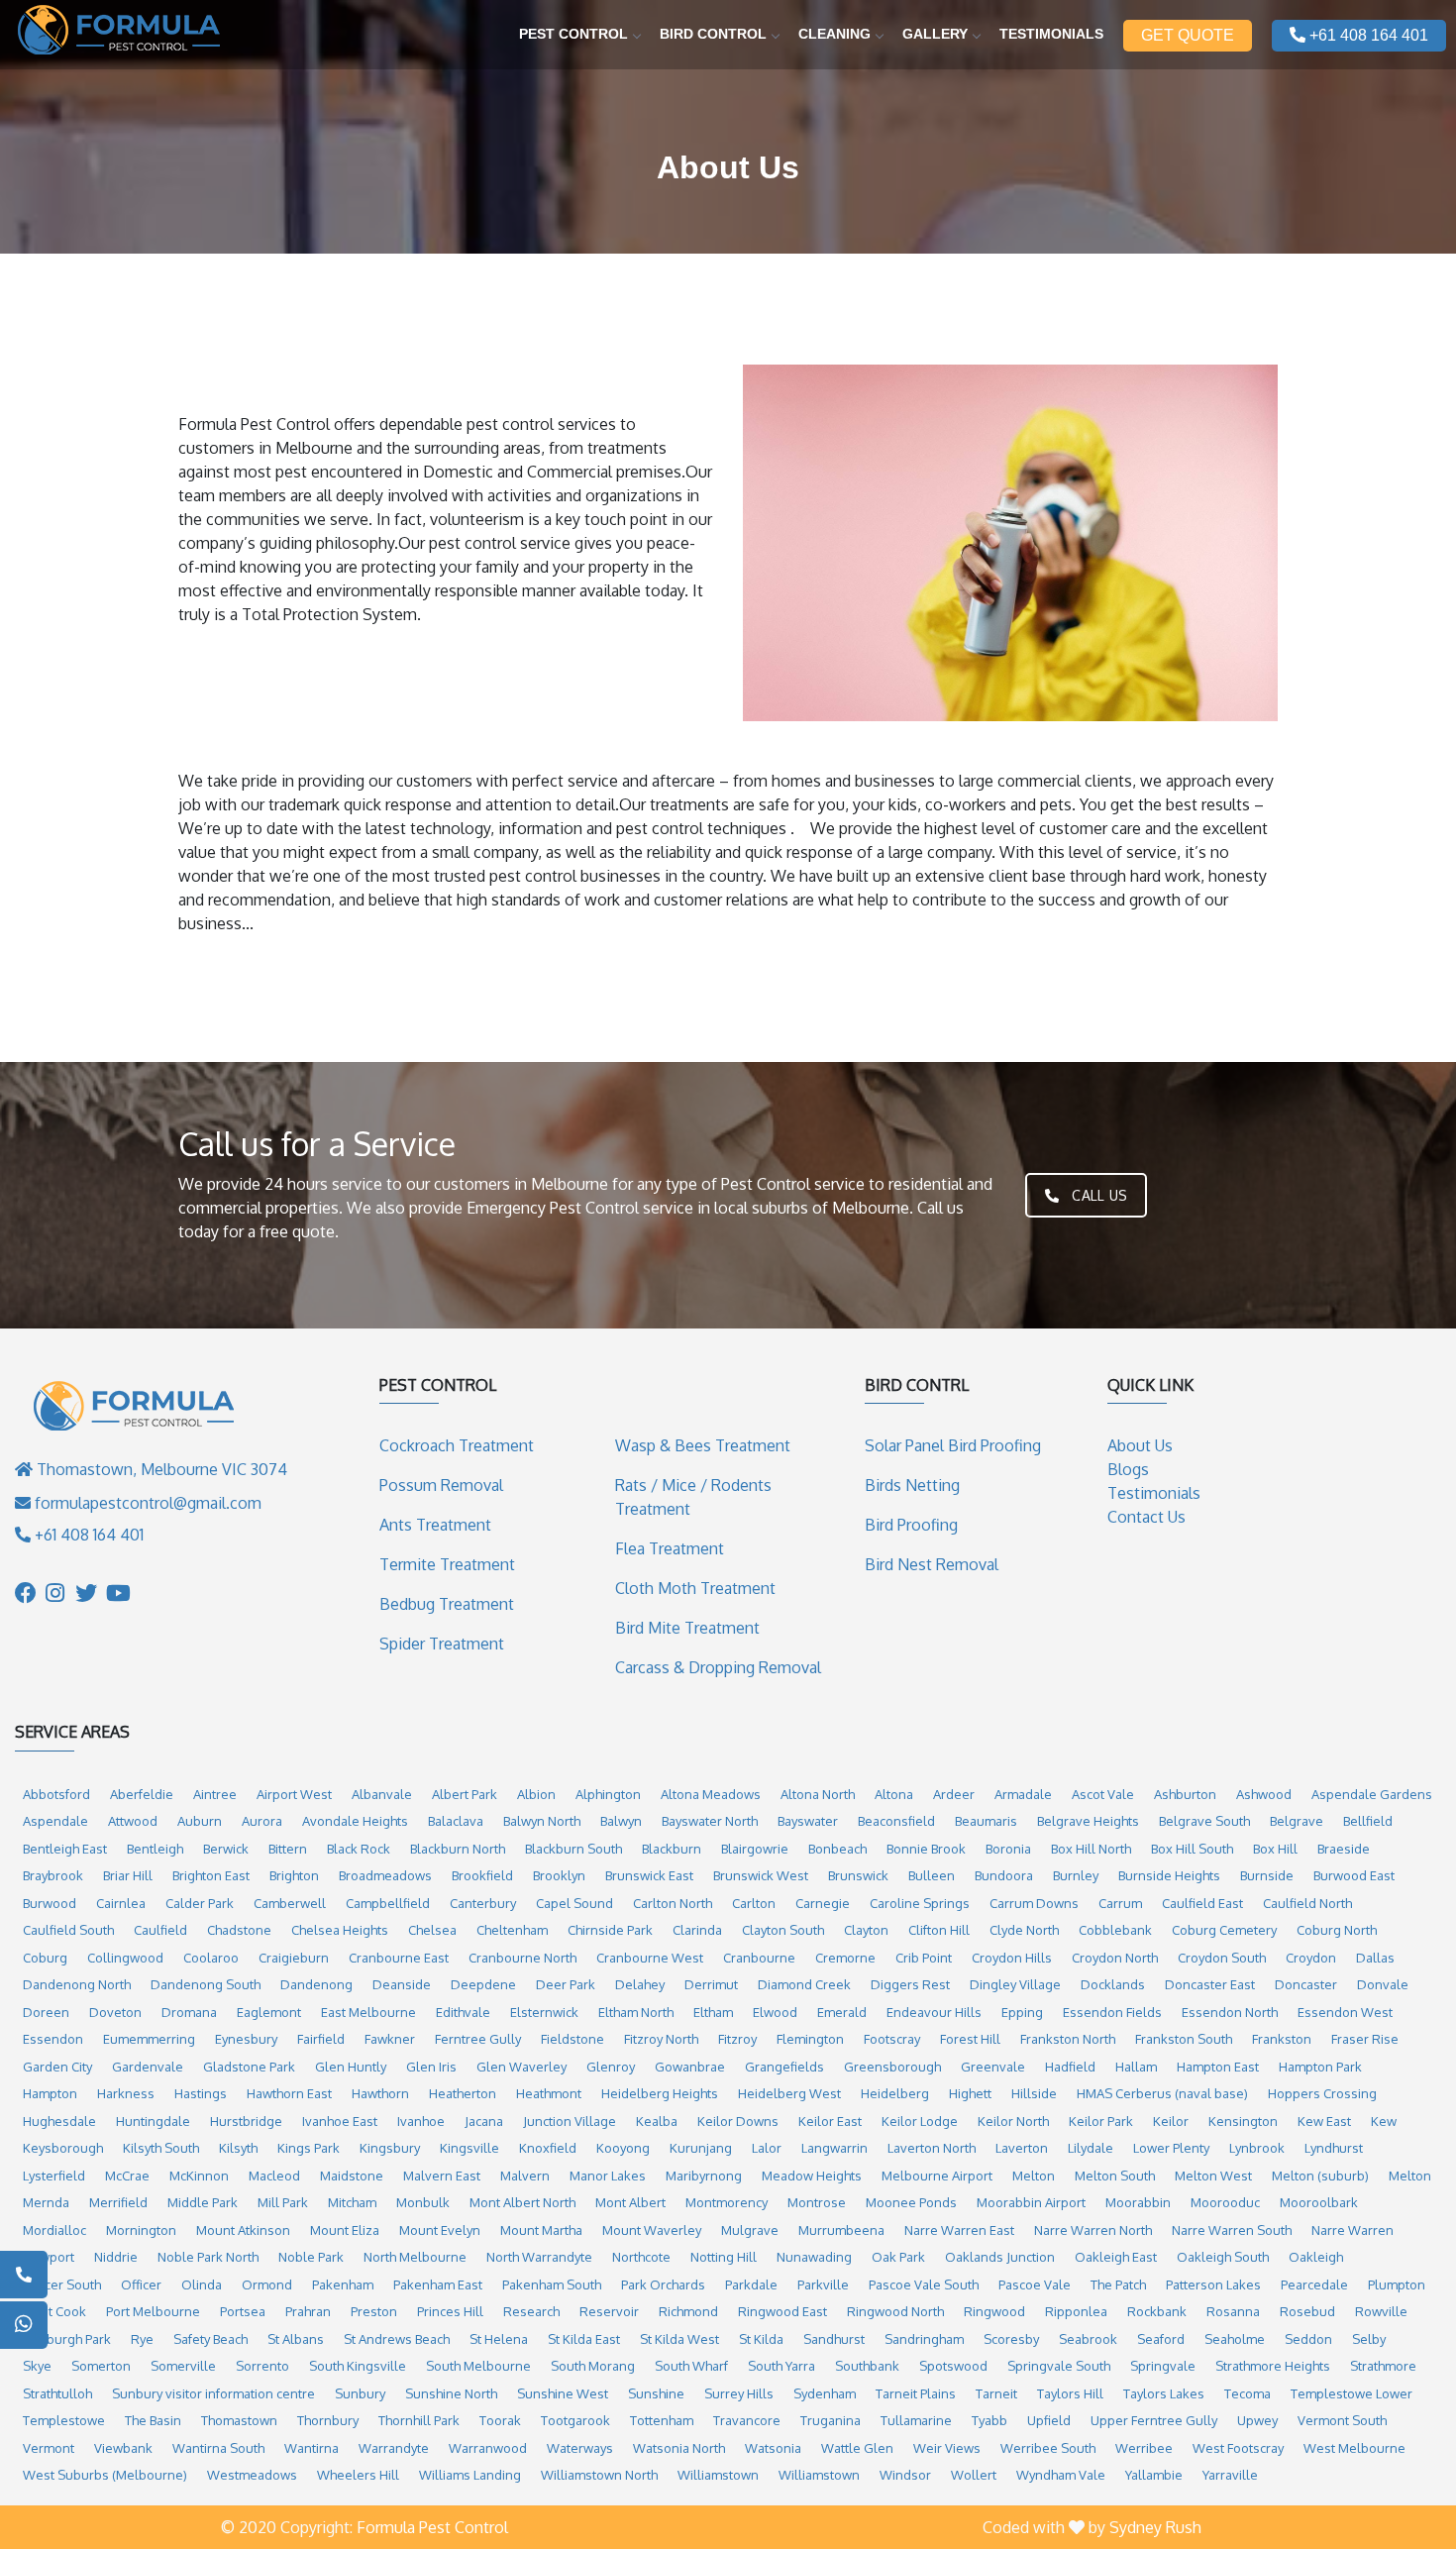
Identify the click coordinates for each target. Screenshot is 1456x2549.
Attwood (133, 1821)
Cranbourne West (650, 1958)
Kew (1384, 2121)
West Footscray (1238, 2448)
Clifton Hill (939, 1930)
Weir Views (947, 2448)
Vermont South (1342, 2420)
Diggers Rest (910, 1984)
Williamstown (718, 2475)
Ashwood (1264, 1794)
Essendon (53, 2039)
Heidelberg (895, 2093)
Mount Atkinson (243, 2230)
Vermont (49, 2448)
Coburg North (1337, 1930)
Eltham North (636, 2012)
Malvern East (442, 2176)
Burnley (1076, 1875)
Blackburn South (573, 1849)
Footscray (892, 2039)
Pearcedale (1314, 2284)
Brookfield (482, 1875)
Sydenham (825, 2393)
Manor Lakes (608, 2176)
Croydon (1311, 1958)
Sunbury (360, 2393)
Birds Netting (912, 1485)
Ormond (267, 2284)
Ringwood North (895, 2311)
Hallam (1136, 2067)
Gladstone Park (249, 2067)
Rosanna (1233, 2311)
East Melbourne (368, 2012)
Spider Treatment (442, 1644)
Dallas (1375, 1958)
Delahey (640, 1984)
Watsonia (773, 2448)
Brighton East (211, 1875)
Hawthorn (380, 2093)
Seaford (1161, 2339)
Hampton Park (1320, 2067)
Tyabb (989, 2420)
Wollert (974, 2475)
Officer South (62, 2284)
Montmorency (727, 2202)
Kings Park (309, 2148)
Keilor (1171, 2121)
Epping (1022, 2012)
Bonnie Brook (926, 1849)
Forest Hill (970, 2039)
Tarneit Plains (916, 2393)
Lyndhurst (1334, 2148)
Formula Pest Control (432, 2527)
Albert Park (465, 1794)
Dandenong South (206, 1984)
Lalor (767, 2148)
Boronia (1008, 1849)
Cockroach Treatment (457, 1445)
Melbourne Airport (937, 2176)
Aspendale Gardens (1372, 1794)
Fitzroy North (661, 2039)
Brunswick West (761, 1875)
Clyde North (1024, 1930)
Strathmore (1383, 2366)
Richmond (688, 2311)
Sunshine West (563, 2393)
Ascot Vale (1103, 1794)
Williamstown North (599, 2475)
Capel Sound (574, 1903)
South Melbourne (478, 2366)
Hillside (1034, 2093)
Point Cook (54, 2311)
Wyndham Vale (1061, 2475)
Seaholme (1235, 2339)
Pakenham (343, 2284)
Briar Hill (128, 1875)
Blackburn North (458, 1849)
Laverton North (932, 2148)
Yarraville (1230, 2475)
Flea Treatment (670, 1548)
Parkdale (751, 2284)
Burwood (50, 1903)
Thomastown (239, 2420)
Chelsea (432, 1930)
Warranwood (488, 2448)
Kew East (1324, 2121)
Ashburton (1185, 1794)
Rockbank (1157, 2311)
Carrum (1120, 1903)
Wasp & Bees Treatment (703, 1445)
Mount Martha (541, 2230)
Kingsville (469, 2148)
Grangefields (784, 2067)
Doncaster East (1210, 1984)
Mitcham (352, 2202)
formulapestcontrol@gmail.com (148, 1503)
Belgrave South (1204, 1821)
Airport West (294, 1794)
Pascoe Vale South (924, 2284)
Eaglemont (269, 2012)
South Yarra (781, 2366)
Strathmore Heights (1273, 2366)
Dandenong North (77, 1984)
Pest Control (573, 34)
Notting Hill (724, 2257)
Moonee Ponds (911, 2202)
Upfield (1049, 2420)
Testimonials (1051, 34)
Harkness (126, 2093)
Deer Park (566, 1984)
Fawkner (390, 2039)
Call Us (1093, 1195)
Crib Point (924, 1958)
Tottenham (662, 2420)
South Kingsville (358, 2366)
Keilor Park (1101, 2121)
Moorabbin (1138, 2202)
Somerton (101, 2366)
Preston (374, 2311)
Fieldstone (572, 2039)
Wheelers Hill (358, 2475)
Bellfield (1368, 1821)
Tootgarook (575, 2420)
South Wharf (691, 2366)
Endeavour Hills (934, 2012)
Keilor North (1013, 2121)
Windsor (905, 2475)
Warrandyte (394, 2448)
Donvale (1383, 1984)
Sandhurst (834, 2339)
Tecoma (1248, 2393)
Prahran (308, 2311)
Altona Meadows (711, 1794)
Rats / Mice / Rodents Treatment (693, 1497)
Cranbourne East (399, 1958)
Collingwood (125, 1958)
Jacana (484, 2121)
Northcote (641, 2257)
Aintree (215, 1794)
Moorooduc (1225, 2202)
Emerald (842, 2012)
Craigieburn (294, 1958)
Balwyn (621, 1821)
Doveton (115, 2012)
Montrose (817, 2202)
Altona (894, 1794)
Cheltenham (512, 1930)
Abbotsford (56, 1794)
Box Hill (1275, 1849)
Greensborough (892, 2067)
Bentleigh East (65, 1849)
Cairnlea (121, 1903)
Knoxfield (548, 2148)
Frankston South (1184, 2039)
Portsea (243, 2311)
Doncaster (1306, 1984)
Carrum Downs (1034, 1903)
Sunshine (656, 2393)
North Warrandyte (539, 2257)
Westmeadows (252, 2475)
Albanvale (382, 1794)
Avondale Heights (355, 1821)
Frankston (1282, 2039)
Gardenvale (148, 2067)
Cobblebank (1115, 1930)
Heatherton (463, 2093)
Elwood (775, 2012)
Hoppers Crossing (1322, 2093)
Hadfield (1070, 2067)
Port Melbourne (153, 2311)
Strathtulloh (57, 2393)
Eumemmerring (149, 2039)
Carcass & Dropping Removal (718, 1667)
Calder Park (200, 1903)
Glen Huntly (351, 2067)
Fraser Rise (1365, 2039)
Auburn (200, 1821)
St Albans (296, 2339)
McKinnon (199, 2176)
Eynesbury (246, 2039)
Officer (141, 2284)
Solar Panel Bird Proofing (953, 1445)
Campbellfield (388, 1903)
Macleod (274, 2176)
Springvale (1163, 2366)
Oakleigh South (1223, 2257)
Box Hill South (1192, 1849)
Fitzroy (737, 2039)
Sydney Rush (1155, 2527)
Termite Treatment (447, 1564)
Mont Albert (630, 2202)
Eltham (713, 2012)
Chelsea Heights (340, 1930)
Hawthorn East (289, 2093)
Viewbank (123, 2448)
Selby (1369, 2339)
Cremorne (845, 1958)
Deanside (402, 1984)
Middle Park (203, 2202)
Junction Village (570, 2121)
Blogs (1128, 1469)
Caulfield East (1202, 1903)
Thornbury (328, 2420)
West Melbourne (1354, 2448)
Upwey (1257, 2420)
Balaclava (456, 1821)
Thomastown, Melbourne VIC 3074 (160, 1469)
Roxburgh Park (67, 2339)
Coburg (45, 1958)
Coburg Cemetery (1224, 1930)
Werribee (1144, 2448)
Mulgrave (750, 2230)
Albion (536, 1794)
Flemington (810, 2039)
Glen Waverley (521, 2067)
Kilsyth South (161, 2148)
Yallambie (1154, 2475)
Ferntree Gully (478, 2039)
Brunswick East (649, 1875)
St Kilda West (679, 2339)
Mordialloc (54, 2230)
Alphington (608, 1794)
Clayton (866, 1930)
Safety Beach (210, 2339)
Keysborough (63, 2148)
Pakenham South (552, 2284)
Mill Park (283, 2202)
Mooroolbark (1319, 2202)
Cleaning (834, 34)
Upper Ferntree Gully (1154, 2420)
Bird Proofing (911, 1525)
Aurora (262, 1821)
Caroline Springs (920, 1903)
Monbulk (423, 2202)
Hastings (201, 2093)
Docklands (1113, 1984)
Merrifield (118, 2202)
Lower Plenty (1171, 2148)
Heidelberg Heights (660, 2093)
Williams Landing (470, 2475)
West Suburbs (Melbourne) (105, 2475)
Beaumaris (986, 1821)
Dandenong (316, 1984)
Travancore (747, 2420)
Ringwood (994, 2311)
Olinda (202, 2284)
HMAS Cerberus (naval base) (1162, 2093)
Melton (1034, 2176)
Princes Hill (450, 2311)
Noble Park (311, 2257)
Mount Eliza (345, 2230)
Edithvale (463, 2012)
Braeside (1344, 1849)
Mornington (141, 2230)
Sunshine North (451, 2393)
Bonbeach (837, 1849)
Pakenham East (438, 2284)
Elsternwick (544, 2012)
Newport (49, 2257)
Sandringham (924, 2339)
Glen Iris (431, 2067)
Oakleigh (1316, 2257)
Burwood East (1354, 1875)
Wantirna (312, 2448)
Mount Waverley (652, 2230)
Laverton (1022, 2148)
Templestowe (64, 2420)
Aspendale (55, 1821)
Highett (970, 2093)
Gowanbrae (690, 2067)
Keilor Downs (738, 2121)
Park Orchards (663, 2284)
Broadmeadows (385, 1875)
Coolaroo (211, 1958)
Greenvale (993, 2067)
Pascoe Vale (1035, 2284)
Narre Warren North (1093, 2230)
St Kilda (761, 2339)
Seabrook (1088, 2339)
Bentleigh (155, 1849)
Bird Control (713, 34)
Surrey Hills (739, 2393)
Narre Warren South (1232, 2230)
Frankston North (1068, 2039)
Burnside (1267, 1875)
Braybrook (53, 1875)
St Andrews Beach (397, 2339)
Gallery (935, 34)
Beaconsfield (896, 1821)
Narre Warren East (959, 2230)
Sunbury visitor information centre (213, 2393)
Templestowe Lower (1352, 2393)
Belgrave (1297, 1821)
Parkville (823, 2284)
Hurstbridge (246, 2121)
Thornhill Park (419, 2420)
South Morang (593, 2366)
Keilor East (830, 2121)
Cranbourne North (522, 1958)
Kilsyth (238, 2148)
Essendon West (1345, 2012)
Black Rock (359, 1849)
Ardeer (954, 1794)
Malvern (525, 2176)
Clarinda (697, 1930)
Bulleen (932, 1875)
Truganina (831, 2420)
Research (531, 2311)
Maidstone (352, 2176)
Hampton (50, 2093)
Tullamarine (916, 2420)
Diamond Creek (804, 1984)
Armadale (1023, 1794)
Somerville (183, 2366)
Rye (142, 2339)
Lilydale (1091, 2148)
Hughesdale (59, 2121)
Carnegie (823, 1903)
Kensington (1243, 2121)
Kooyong (623, 2148)
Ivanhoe (421, 2121)
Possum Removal (441, 1485)
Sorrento (262, 2366)
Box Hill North (1091, 1849)
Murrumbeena (841, 2230)
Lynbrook (1257, 2148)
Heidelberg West (789, 2093)
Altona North (818, 1794)
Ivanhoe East (340, 2121)
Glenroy (611, 2067)
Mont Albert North (522, 2202)
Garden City (57, 2067)
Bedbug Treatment (447, 1604)
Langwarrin (834, 2148)
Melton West (1213, 2176)
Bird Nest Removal (932, 1564)
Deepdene (483, 1984)
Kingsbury (390, 2148)
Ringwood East (782, 2311)
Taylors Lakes (1164, 2393)
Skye (37, 2366)
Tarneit (996, 2393)
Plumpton (1397, 2284)
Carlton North (673, 1903)
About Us (1140, 1445)
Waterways (580, 2448)
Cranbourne (759, 1958)
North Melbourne (415, 2257)
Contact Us (1146, 1517)
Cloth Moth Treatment (695, 1588)
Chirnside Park (610, 1930)
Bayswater (808, 1821)
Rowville (1381, 2311)
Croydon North (1115, 1958)
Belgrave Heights (1088, 1821)
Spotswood (953, 2366)
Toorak (500, 2420)
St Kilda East (584, 2339)
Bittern (288, 1849)
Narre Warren (1352, 2230)
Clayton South (783, 1930)
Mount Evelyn (440, 2230)
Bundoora (1004, 1875)
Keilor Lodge (920, 2121)
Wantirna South (218, 2448)
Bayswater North (710, 1821)
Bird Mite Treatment (687, 1628)
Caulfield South (68, 1930)
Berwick (226, 1849)
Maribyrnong (704, 2176)
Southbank (867, 2366)
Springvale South (1059, 2366)
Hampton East (1218, 2067)
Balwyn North (542, 1821)
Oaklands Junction (1000, 2257)
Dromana (189, 2012)
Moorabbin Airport (1031, 2202)
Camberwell (290, 1903)
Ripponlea (1076, 2311)
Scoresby (1011, 2339)
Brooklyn (559, 1875)
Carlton (754, 1903)
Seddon (1308, 2339)
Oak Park (898, 2257)
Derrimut (711, 1984)
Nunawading (814, 2257)
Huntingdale (153, 2121)
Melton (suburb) (1320, 2176)
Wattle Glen (857, 2448)
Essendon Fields (1112, 2012)
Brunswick (858, 1875)
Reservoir (609, 2311)
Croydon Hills (1012, 1958)
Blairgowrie (755, 1849)
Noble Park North (208, 2257)
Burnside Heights (1169, 1875)
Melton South (1115, 2176)
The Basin (153, 2420)
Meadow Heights (812, 2176)
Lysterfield (54, 2176)
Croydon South (1222, 1958)
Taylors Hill (1070, 2393)
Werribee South (1048, 2448)
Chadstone (239, 1930)
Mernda (46, 2202)
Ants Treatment (435, 1525)
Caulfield (160, 1930)
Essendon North (1230, 2012)
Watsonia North (679, 2448)
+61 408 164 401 (87, 1535)
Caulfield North (1307, 1903)
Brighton (294, 1875)
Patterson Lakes (1213, 2284)
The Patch (1118, 2284)
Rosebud (1307, 2311)
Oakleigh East (1116, 2257)
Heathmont (549, 2093)
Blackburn (672, 1849)
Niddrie (116, 2257)
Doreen (46, 2012)
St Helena (499, 2339)
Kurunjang (701, 2148)
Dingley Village (1015, 1984)
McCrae (127, 2176)
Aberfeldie (142, 1794)
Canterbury (483, 1903)
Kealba (657, 2121)
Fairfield (321, 2039)
